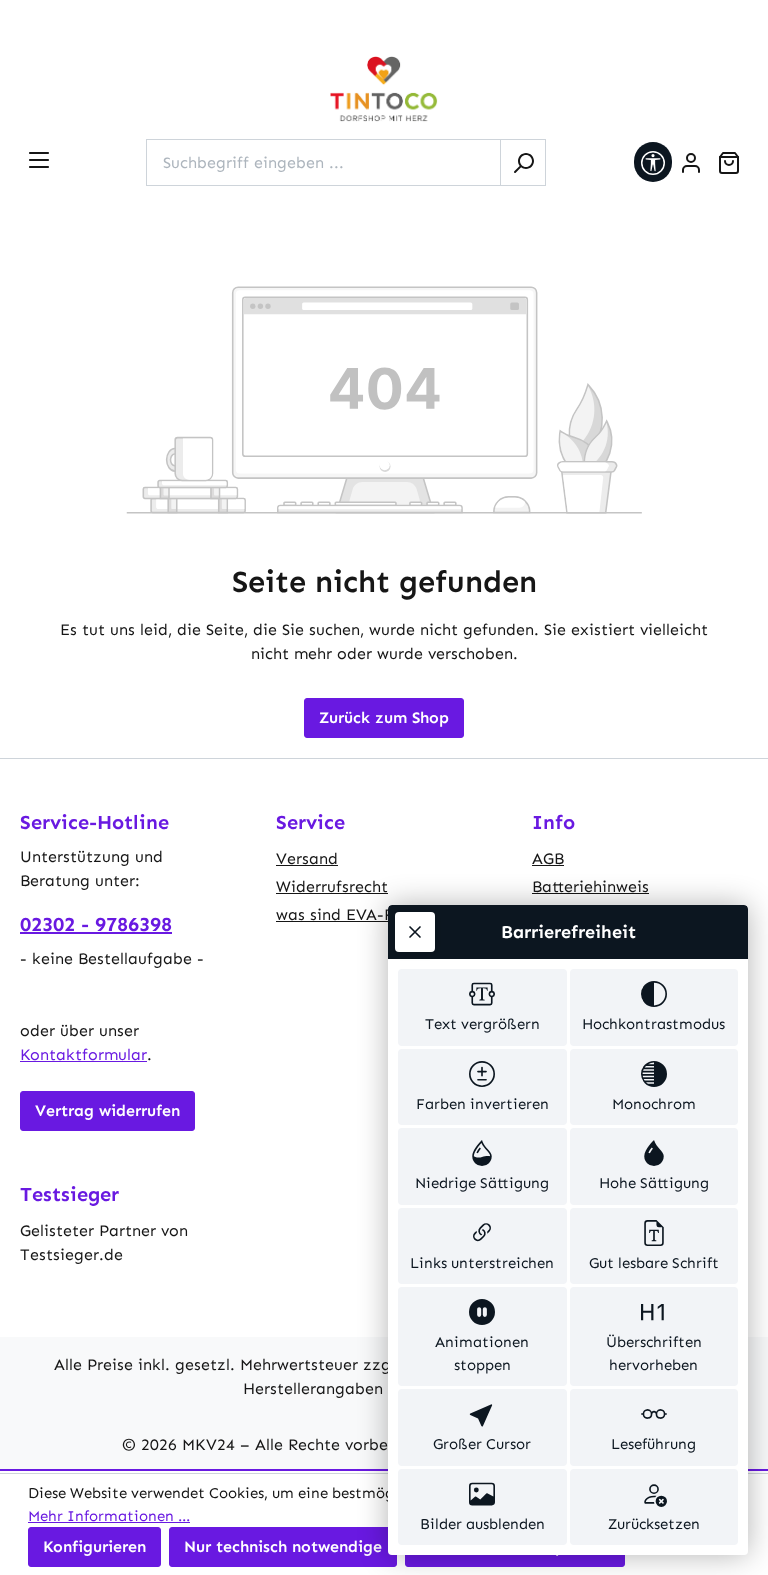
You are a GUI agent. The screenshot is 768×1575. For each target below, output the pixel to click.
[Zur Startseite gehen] (384, 89)
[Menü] (39, 160)
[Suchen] (523, 162)
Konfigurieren (94, 1546)
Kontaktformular (83, 1054)
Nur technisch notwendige (283, 1546)
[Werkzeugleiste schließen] (415, 932)
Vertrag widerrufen (107, 1110)
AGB (548, 858)
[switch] (482, 1007)
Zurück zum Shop (384, 717)
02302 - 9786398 (96, 924)
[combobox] (323, 162)
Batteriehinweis (590, 886)
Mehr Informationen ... (109, 1516)
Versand (307, 858)
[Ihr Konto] (691, 163)
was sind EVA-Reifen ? (361, 914)
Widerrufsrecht (332, 886)
